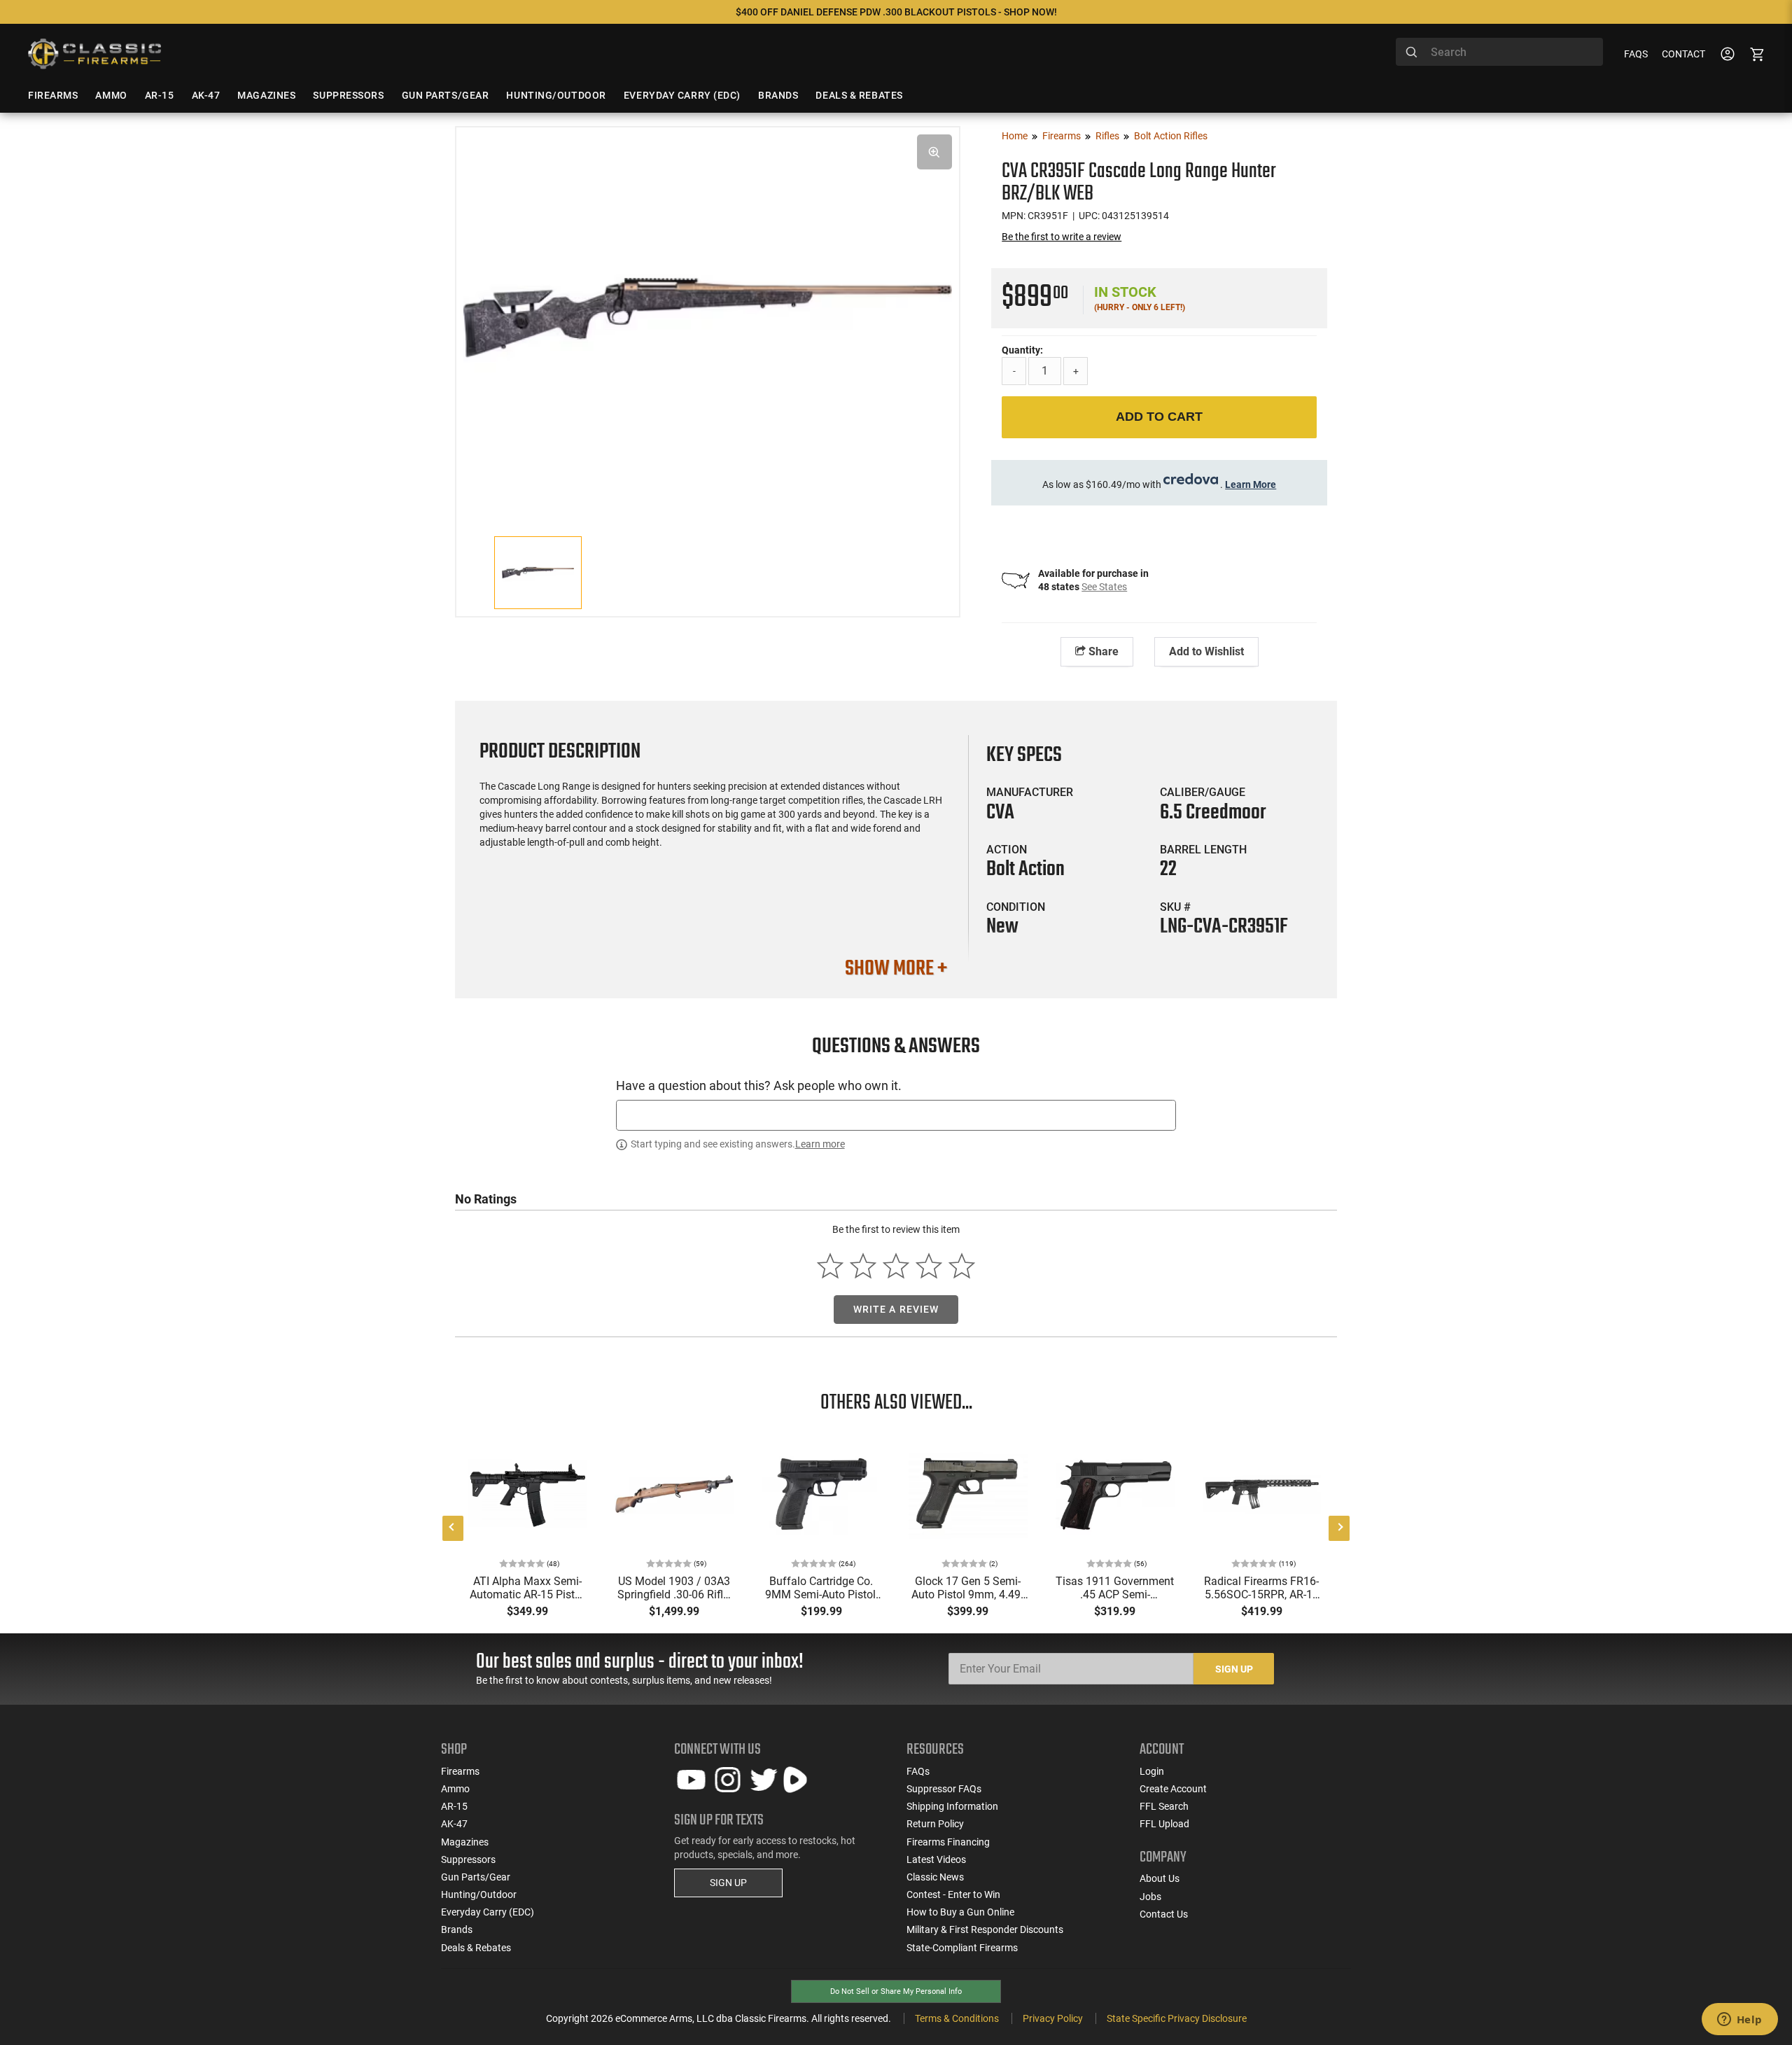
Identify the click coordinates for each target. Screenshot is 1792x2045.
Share (1102, 651)
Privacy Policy (1053, 2018)
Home (1015, 136)
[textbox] (896, 1115)
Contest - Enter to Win (953, 1894)
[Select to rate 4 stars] (929, 1266)
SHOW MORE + (896, 969)
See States (1104, 587)
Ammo (455, 1789)
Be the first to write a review (1062, 237)
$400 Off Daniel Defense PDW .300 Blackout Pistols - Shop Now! (896, 12)
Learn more (820, 1144)
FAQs (1636, 54)
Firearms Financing (948, 1842)
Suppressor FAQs (944, 1789)
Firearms (1062, 136)
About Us (1160, 1878)
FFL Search (1164, 1806)
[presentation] (453, 1528)
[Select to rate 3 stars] (896, 1266)
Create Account (1173, 1789)
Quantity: (1022, 350)
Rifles (1107, 136)
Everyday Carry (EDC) (488, 1912)
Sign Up (1234, 1669)
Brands (457, 1929)
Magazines (465, 1842)
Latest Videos (936, 1859)
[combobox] (1499, 52)
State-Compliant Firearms (962, 1948)
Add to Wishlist (1206, 651)
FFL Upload (1164, 1824)
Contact (1683, 54)
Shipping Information (952, 1806)
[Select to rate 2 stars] (863, 1266)
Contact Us (1164, 1914)
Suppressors (468, 1859)
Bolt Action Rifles (1171, 136)
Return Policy (935, 1824)
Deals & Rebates (476, 1948)
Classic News (935, 1877)
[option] (708, 316)
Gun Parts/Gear (476, 1877)
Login (1152, 1771)
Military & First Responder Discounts (985, 1929)
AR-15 (454, 1806)
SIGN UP (728, 1883)
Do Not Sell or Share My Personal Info (896, 1991)
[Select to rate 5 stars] (961, 1266)
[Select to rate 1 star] (831, 1266)
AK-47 (454, 1824)
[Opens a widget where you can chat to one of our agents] (1739, 2020)
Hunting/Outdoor (479, 1894)
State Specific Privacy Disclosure (1177, 2018)
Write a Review (896, 1309)
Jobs (1150, 1897)
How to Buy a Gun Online (960, 1912)
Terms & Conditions (957, 2018)
